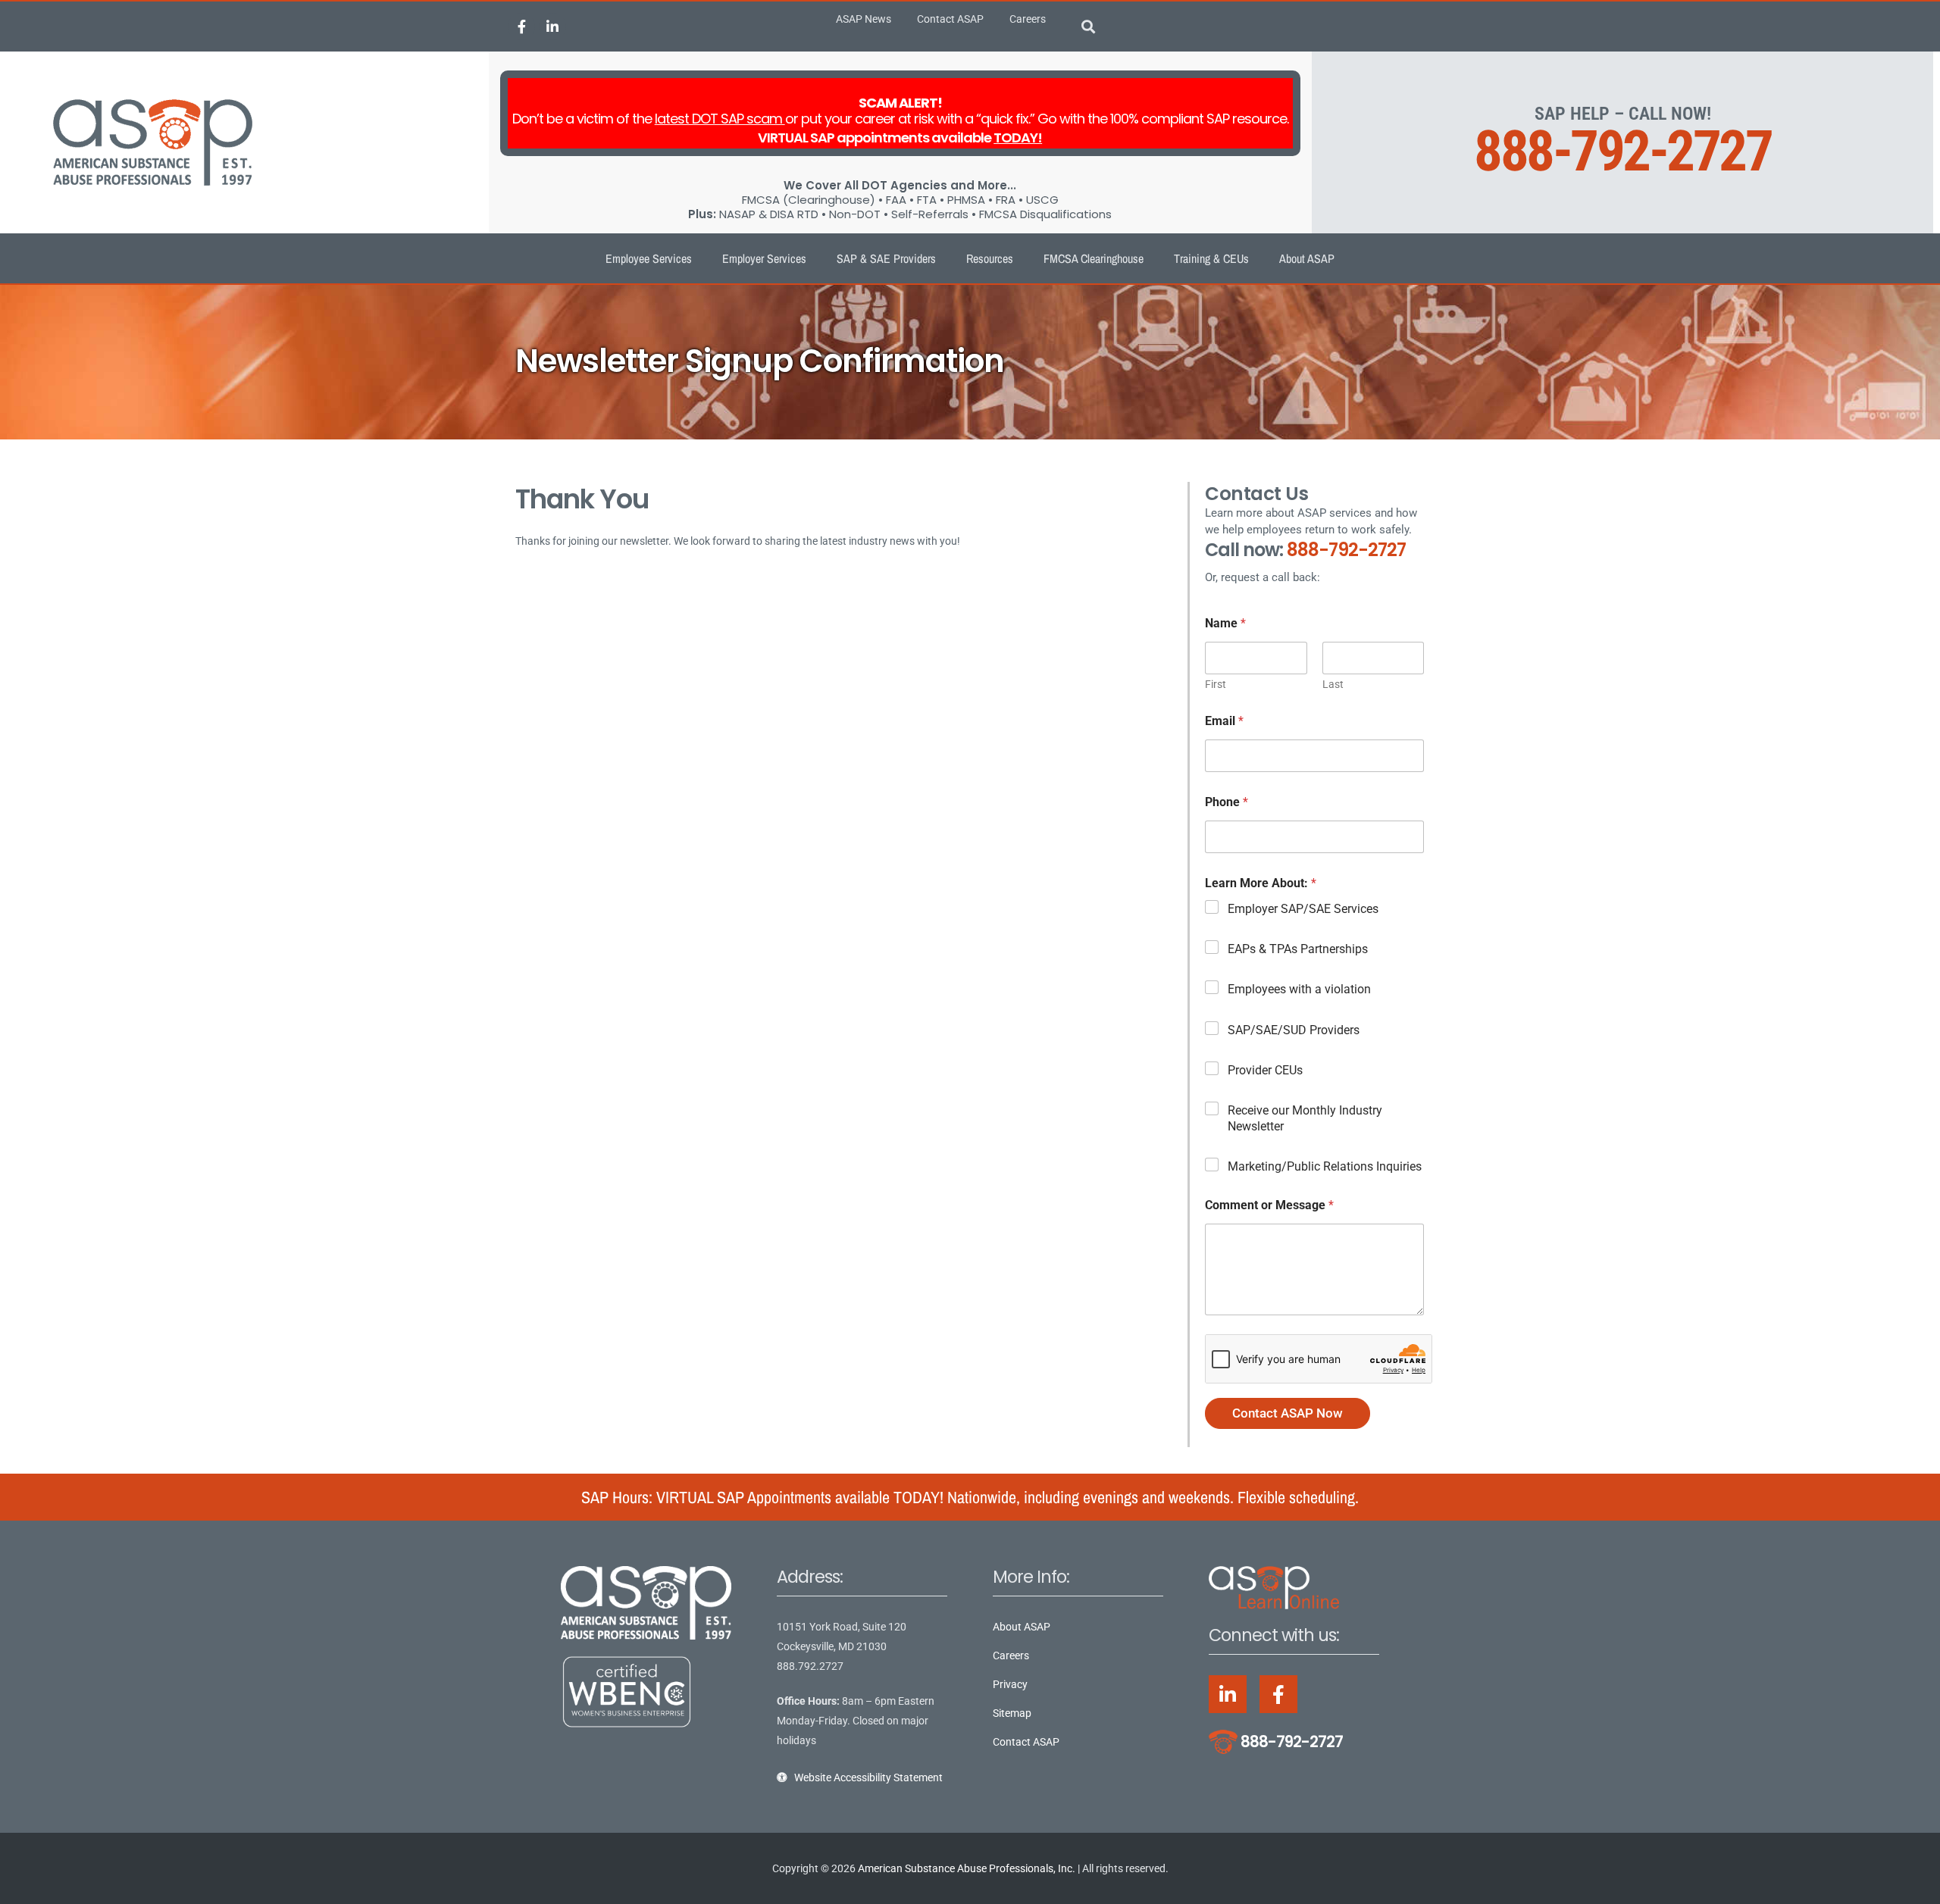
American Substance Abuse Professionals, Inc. (967, 1868)
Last (1333, 684)
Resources (990, 258)
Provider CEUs (1265, 1070)
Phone (1227, 802)
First (1216, 684)
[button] (1089, 27)
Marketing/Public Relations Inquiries (1325, 1166)
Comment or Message (1269, 1205)
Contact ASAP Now (1288, 1413)
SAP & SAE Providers (886, 258)
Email (1224, 721)
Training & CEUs (1211, 258)
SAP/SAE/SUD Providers (1294, 1030)
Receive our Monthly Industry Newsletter (1305, 1118)
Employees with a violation (1299, 989)
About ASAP (1307, 258)
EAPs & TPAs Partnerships (1298, 949)
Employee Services (649, 258)
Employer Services (764, 258)
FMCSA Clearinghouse (1094, 258)
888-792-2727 (1622, 151)
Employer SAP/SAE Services (1303, 909)
